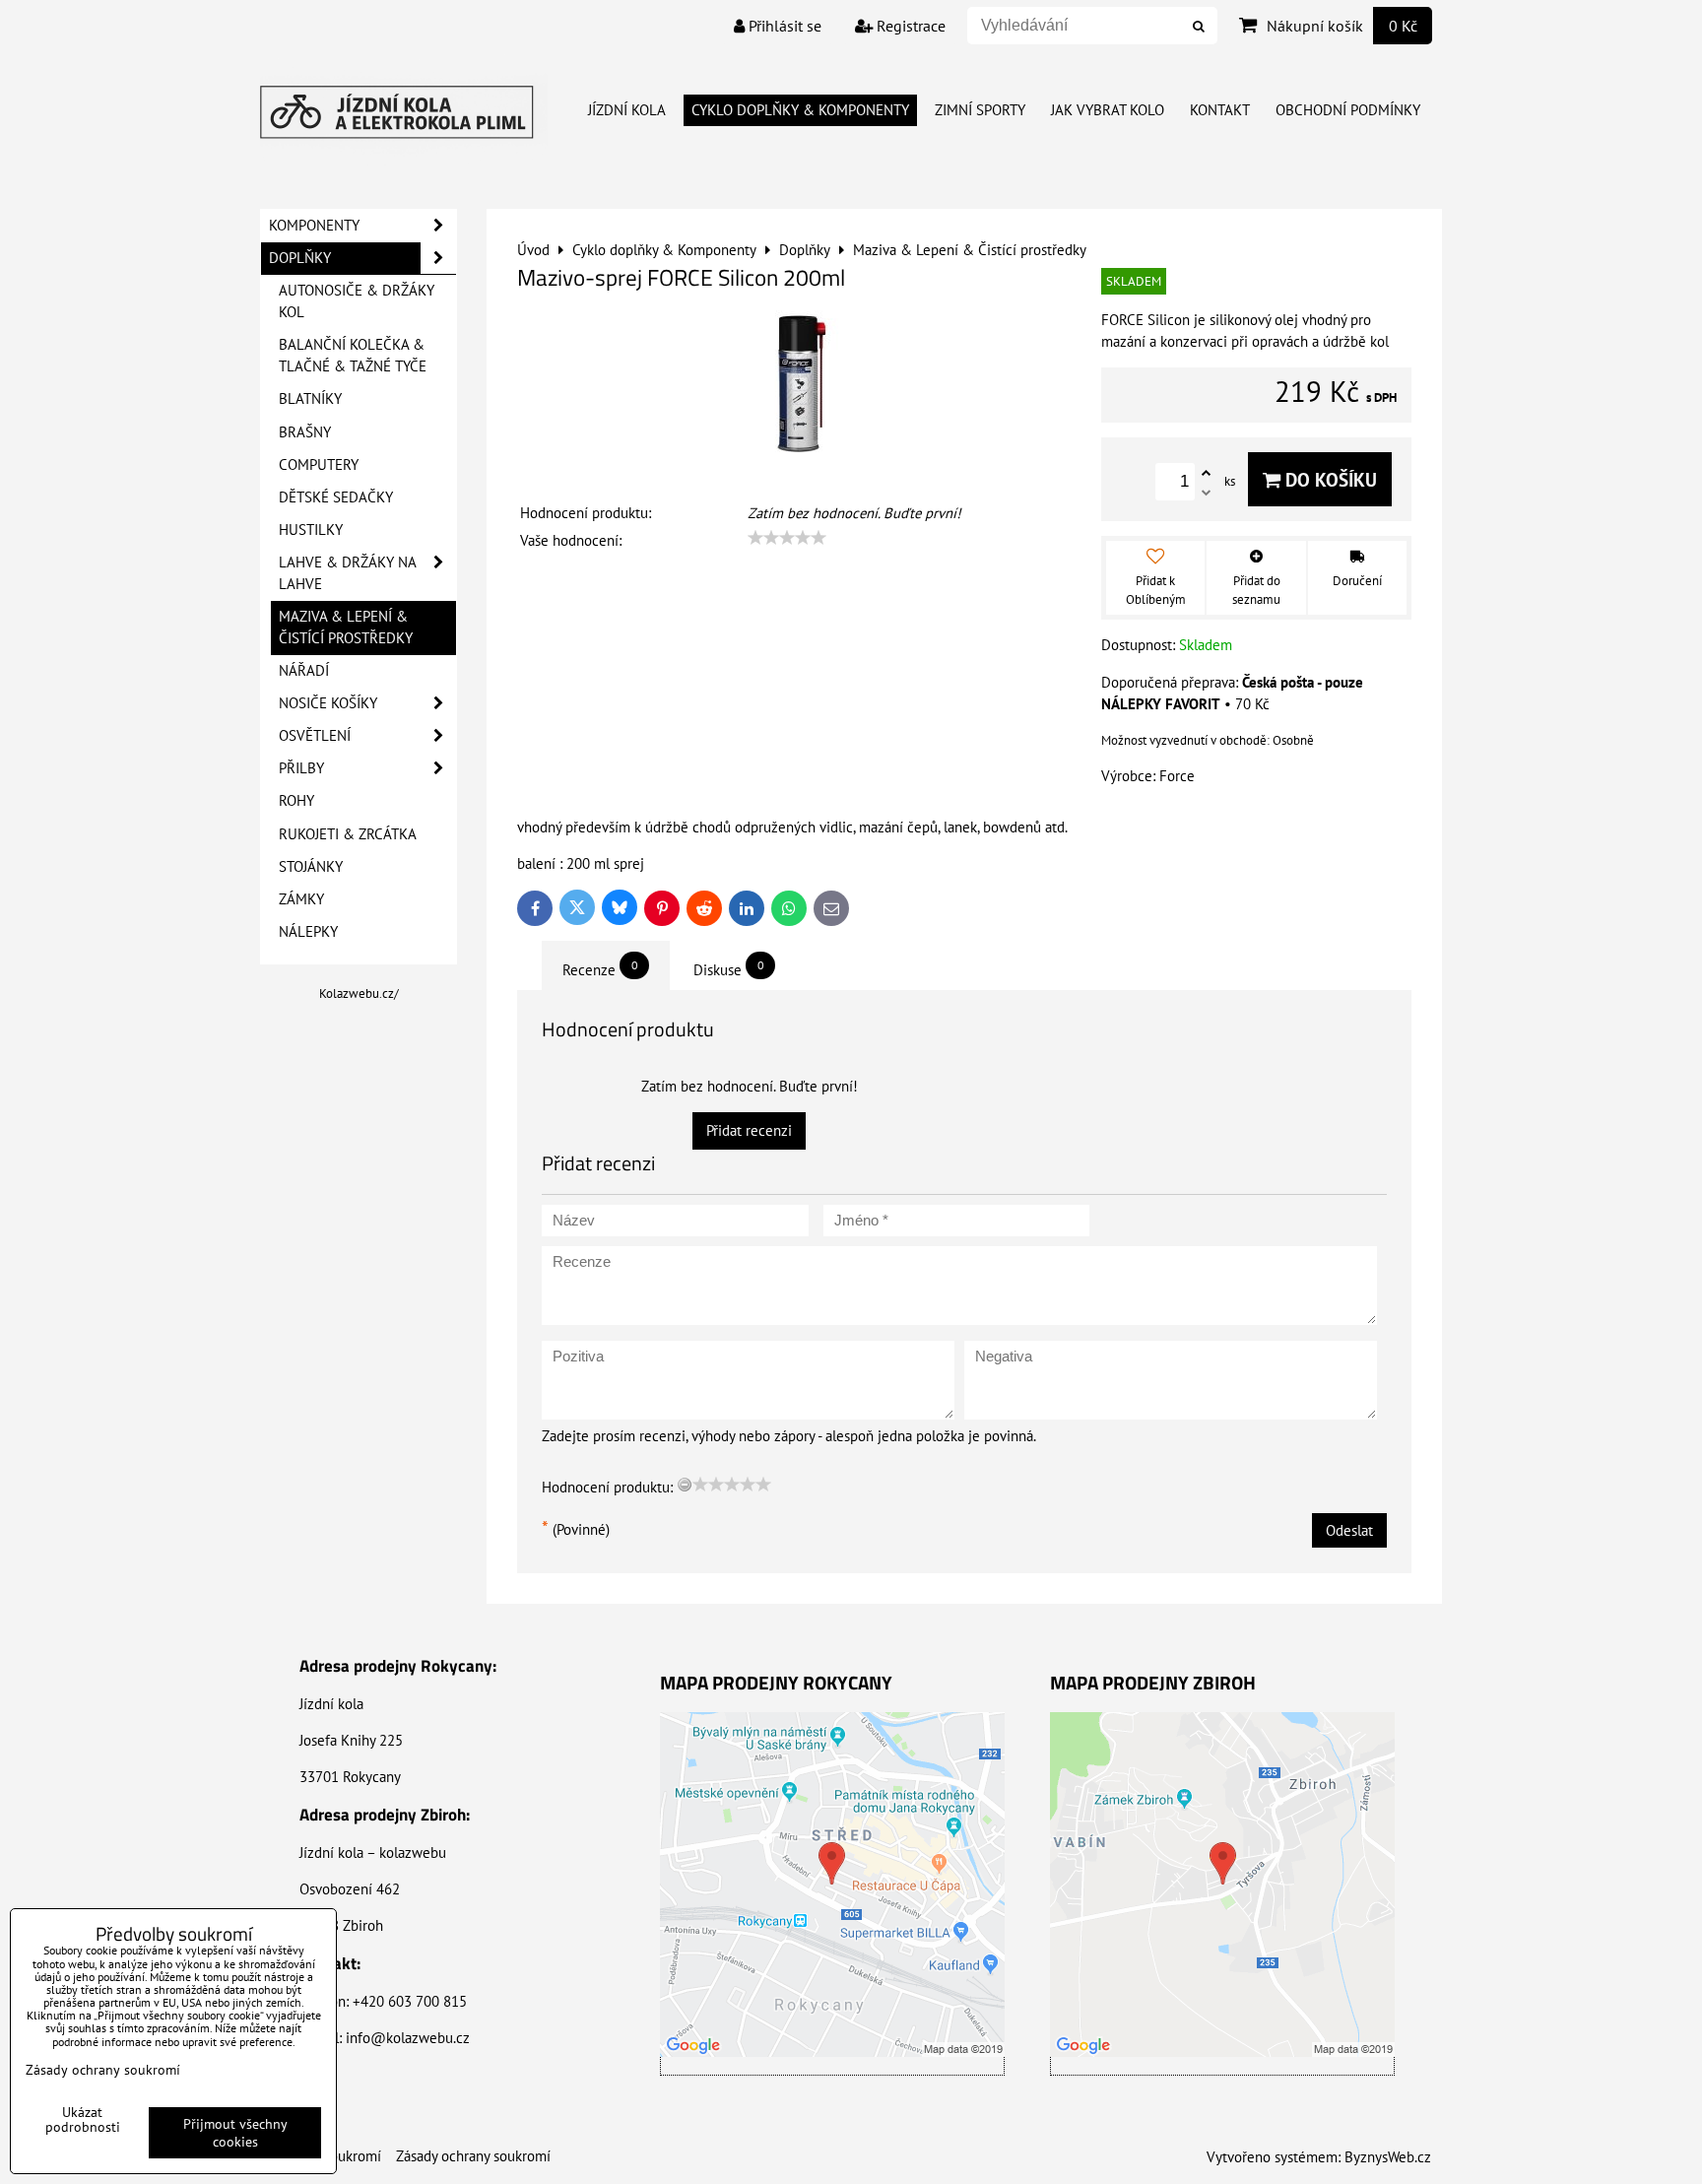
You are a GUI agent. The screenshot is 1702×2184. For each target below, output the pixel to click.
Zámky (301, 899)
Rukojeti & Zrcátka (348, 834)
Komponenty (314, 225)
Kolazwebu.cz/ (359, 993)
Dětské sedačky (336, 497)
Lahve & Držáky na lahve (348, 573)
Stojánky (311, 866)
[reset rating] (685, 1485)
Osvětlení (315, 735)
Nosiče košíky (328, 703)
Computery (319, 464)
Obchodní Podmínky (1348, 110)
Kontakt (1220, 110)
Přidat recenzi (749, 1130)
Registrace (909, 26)
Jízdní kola (627, 110)
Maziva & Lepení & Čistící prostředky (346, 627)
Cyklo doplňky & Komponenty (800, 110)
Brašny (305, 432)
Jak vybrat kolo (1108, 110)
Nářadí (304, 670)
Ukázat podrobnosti (83, 2120)
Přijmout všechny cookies (235, 2133)
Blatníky (310, 398)
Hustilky (311, 529)
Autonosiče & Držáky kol (357, 301)
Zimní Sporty (980, 110)
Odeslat (1349, 1530)
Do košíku (1329, 479)
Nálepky (308, 931)
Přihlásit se (783, 26)
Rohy (296, 800)
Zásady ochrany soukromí (473, 2156)
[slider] (787, 538)
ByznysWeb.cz (1388, 2157)
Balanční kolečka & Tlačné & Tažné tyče (353, 355)
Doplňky (300, 258)
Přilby (301, 768)
